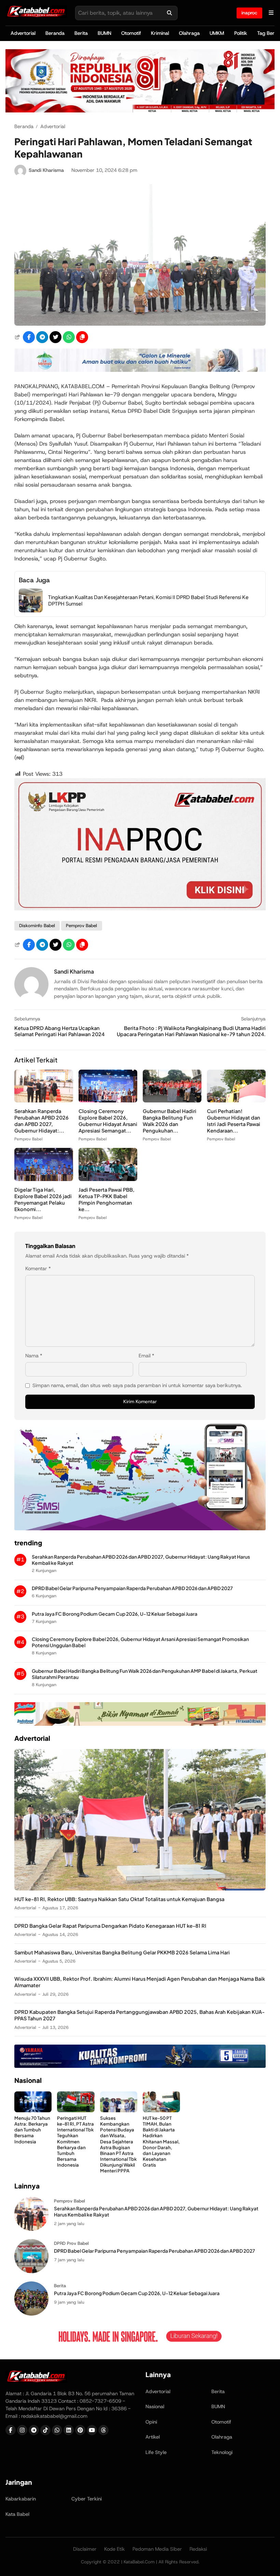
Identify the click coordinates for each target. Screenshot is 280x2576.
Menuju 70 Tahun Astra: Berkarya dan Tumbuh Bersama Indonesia (32, 2130)
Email (146, 1356)
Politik (241, 33)
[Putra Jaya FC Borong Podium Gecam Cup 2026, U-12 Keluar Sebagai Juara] (31, 2314)
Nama (34, 1356)
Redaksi (198, 2549)
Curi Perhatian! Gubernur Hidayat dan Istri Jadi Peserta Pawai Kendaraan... (234, 1121)
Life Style (156, 2452)
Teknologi (222, 2452)
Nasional (155, 2406)
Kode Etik (115, 2549)
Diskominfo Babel (37, 926)
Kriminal (160, 33)
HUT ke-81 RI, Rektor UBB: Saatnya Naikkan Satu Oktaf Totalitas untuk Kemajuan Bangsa (119, 1899)
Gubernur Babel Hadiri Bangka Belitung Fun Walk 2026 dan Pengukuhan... (170, 1121)
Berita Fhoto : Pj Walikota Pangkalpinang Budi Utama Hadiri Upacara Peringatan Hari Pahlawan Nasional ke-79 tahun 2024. (191, 1031)
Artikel (153, 2437)
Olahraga (189, 33)
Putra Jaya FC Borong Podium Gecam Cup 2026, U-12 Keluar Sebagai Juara (115, 1614)
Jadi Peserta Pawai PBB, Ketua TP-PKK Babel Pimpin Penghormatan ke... (107, 1199)
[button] (82, 337)
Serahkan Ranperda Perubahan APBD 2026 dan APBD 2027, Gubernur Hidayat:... (41, 1121)
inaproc (249, 13)
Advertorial (23, 33)
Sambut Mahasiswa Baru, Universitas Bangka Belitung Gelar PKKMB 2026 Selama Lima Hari (122, 1952)
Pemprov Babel (81, 926)
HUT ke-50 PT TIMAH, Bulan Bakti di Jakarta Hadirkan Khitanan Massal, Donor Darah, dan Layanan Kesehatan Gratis (161, 2141)
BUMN (104, 33)
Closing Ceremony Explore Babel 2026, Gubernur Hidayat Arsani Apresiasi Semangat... (108, 1121)
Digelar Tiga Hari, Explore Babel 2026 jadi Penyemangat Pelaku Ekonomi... (43, 1199)
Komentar (38, 1269)
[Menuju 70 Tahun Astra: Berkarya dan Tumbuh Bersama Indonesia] (33, 2110)
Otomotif (131, 33)
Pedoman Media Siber (157, 2549)
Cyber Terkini (87, 2499)
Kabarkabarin (21, 2499)
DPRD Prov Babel (71, 2243)
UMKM (217, 33)
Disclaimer (85, 2549)
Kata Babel (17, 2514)
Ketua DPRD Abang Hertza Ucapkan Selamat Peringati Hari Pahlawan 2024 (59, 1031)
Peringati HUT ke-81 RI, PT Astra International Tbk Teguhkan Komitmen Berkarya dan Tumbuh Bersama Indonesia (75, 2141)
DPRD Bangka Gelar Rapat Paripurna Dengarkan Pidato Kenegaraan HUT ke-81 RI (110, 1926)
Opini (151, 2422)
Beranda (55, 33)
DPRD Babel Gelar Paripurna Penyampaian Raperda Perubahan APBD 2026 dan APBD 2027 (132, 1588)
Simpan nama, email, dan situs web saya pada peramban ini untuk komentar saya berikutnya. (137, 1385)
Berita (81, 33)
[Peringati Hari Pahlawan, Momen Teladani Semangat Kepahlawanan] (140, 324)
